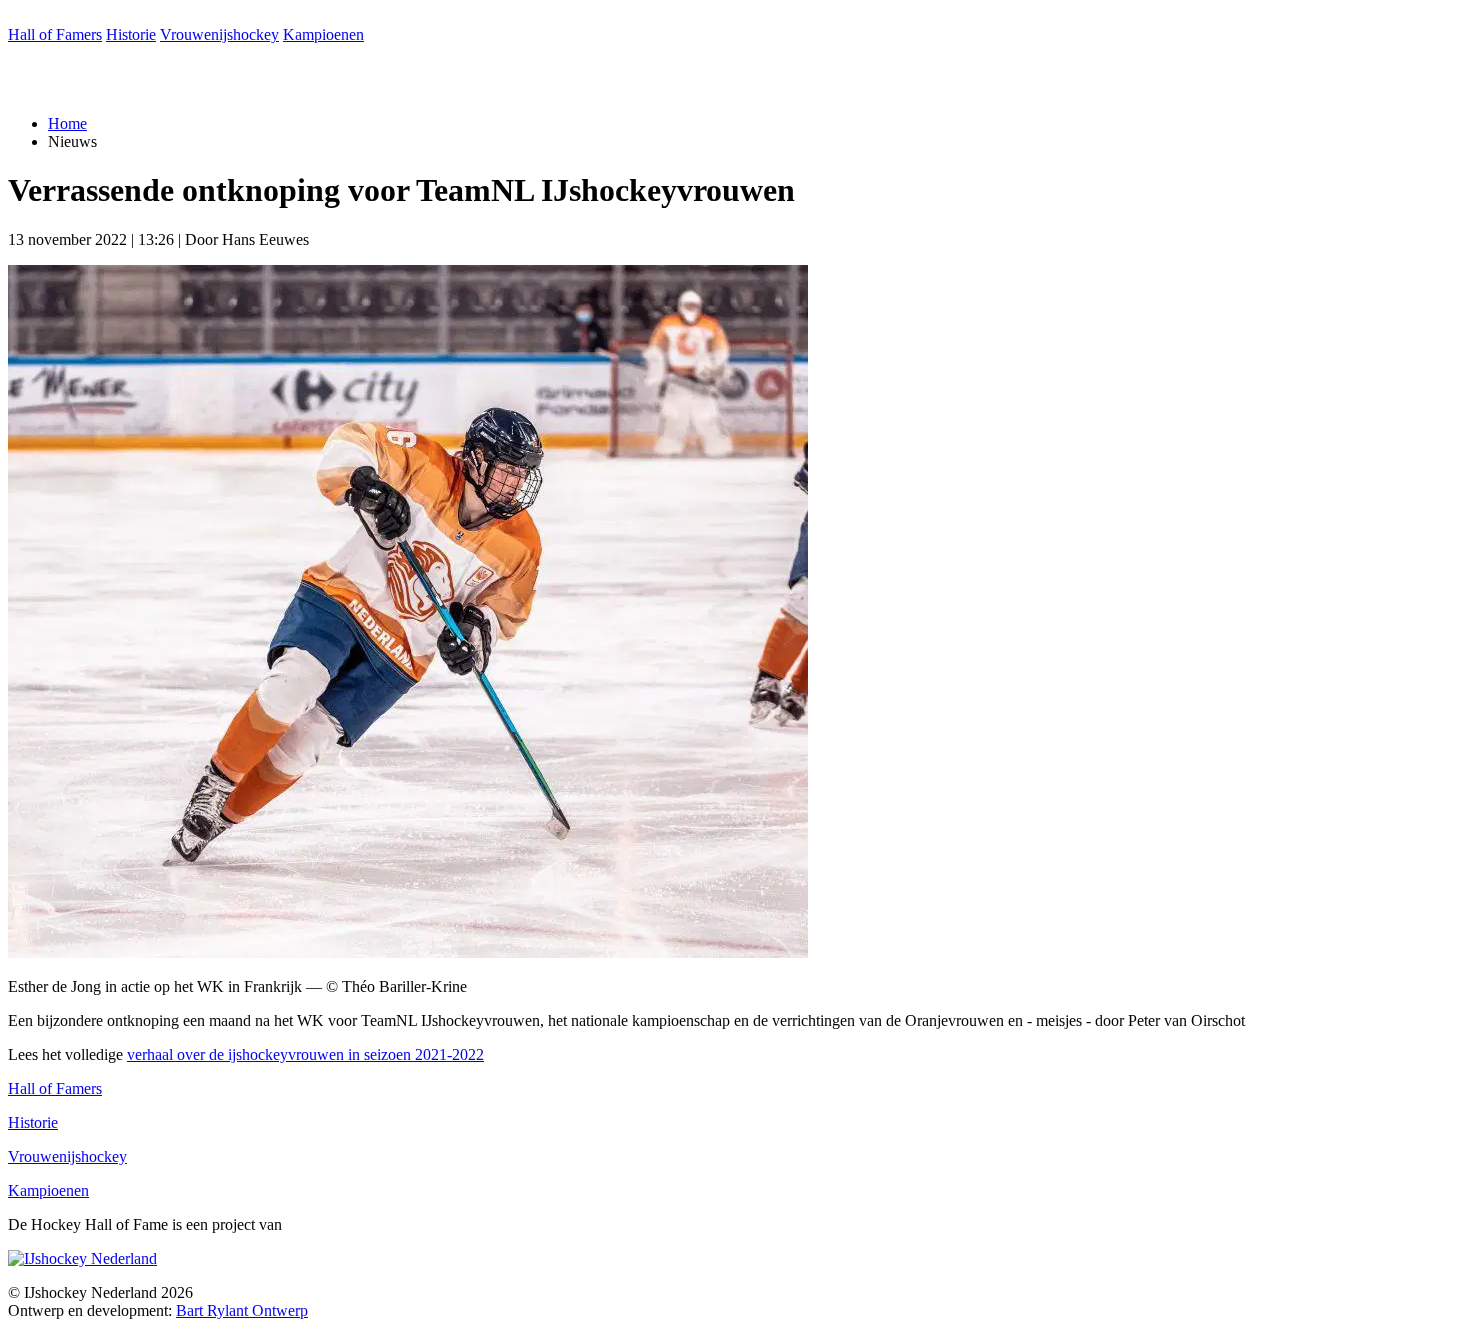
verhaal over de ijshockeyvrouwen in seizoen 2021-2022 (305, 1054)
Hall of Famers (55, 34)
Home (67, 123)
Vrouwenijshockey (219, 34)
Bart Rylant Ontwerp (242, 1310)
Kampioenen (323, 34)
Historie (131, 34)
